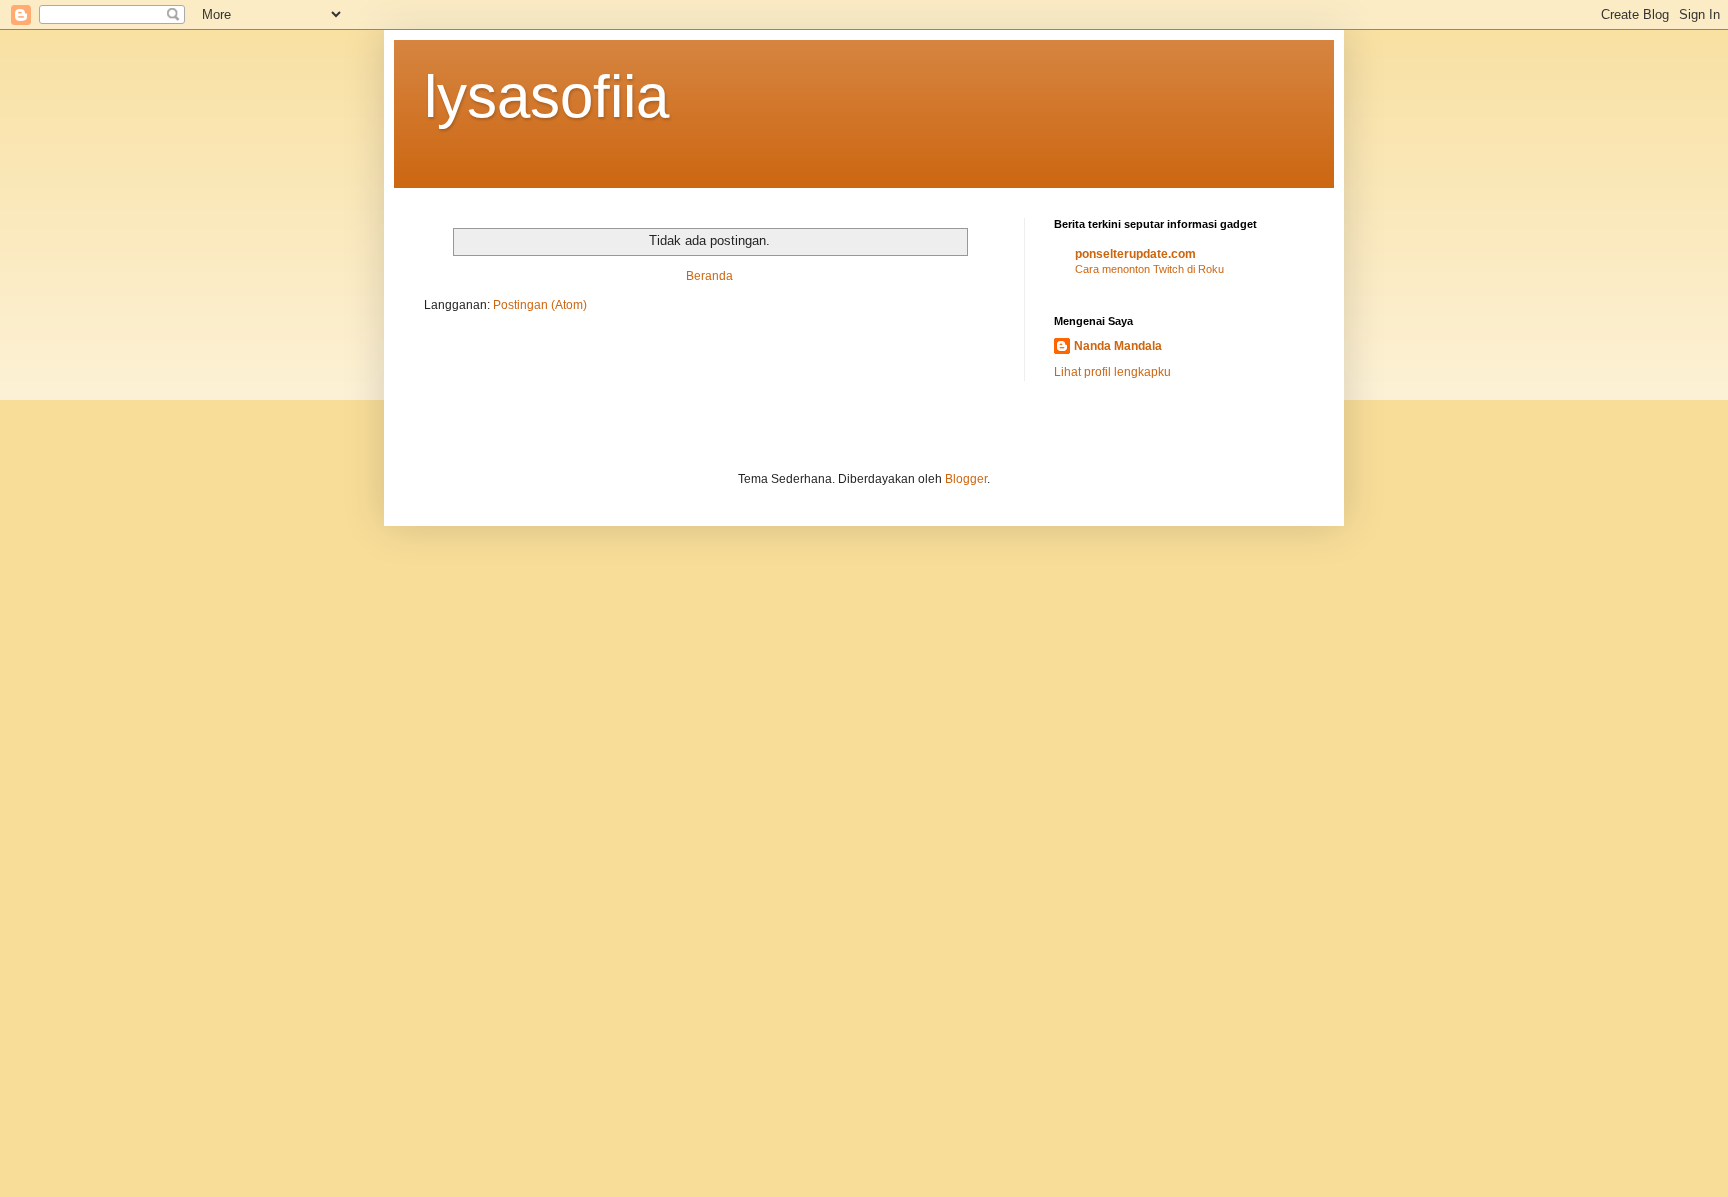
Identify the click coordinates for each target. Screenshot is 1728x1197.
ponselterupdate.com (1135, 254)
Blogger (966, 479)
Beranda (709, 276)
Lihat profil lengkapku (1112, 372)
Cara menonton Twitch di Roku (1149, 269)
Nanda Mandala (1118, 346)
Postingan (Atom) (540, 305)
